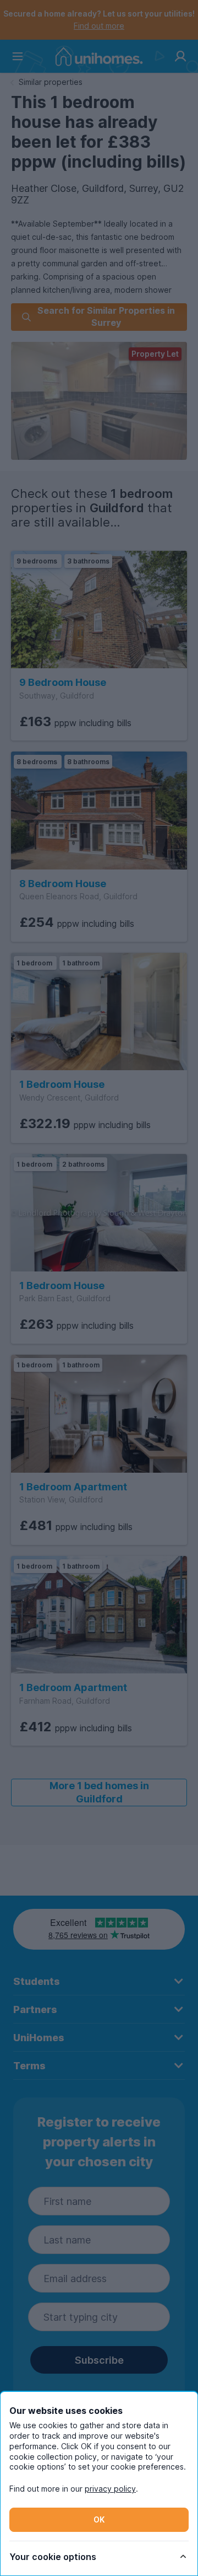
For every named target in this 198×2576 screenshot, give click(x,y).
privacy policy (110, 2489)
